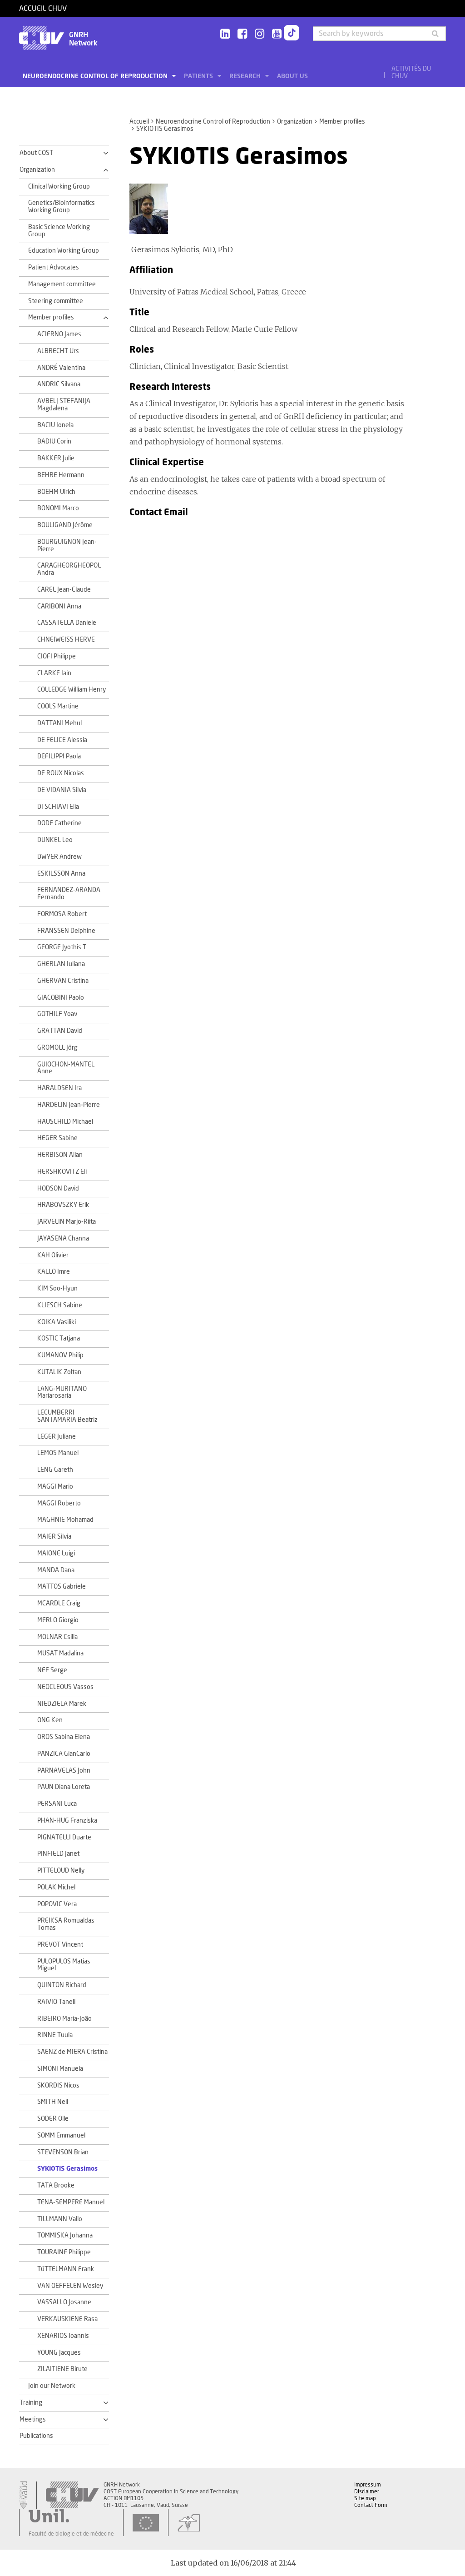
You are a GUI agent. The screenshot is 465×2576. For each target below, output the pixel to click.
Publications (36, 2436)
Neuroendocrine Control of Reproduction (96, 76)
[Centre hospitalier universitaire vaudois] (72, 2495)
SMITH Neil (53, 2102)
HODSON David (58, 1189)
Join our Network (52, 2386)
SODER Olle (53, 2119)
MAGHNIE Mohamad (65, 1520)
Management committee (62, 284)
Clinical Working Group (59, 187)
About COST (36, 153)
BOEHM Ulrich (56, 492)
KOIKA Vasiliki (57, 1322)
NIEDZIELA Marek (62, 1704)
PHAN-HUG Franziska (67, 1821)
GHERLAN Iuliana (61, 964)
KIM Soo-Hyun (57, 1289)
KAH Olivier (53, 1256)
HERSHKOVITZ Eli (62, 1172)
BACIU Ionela (55, 425)
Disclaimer (367, 2491)
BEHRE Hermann (61, 475)
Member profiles (342, 122)
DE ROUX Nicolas (61, 773)
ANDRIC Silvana (59, 384)
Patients (199, 76)
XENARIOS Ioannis (63, 2336)
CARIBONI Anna (59, 607)
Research (246, 76)
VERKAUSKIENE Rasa (67, 2319)
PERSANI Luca (57, 1804)
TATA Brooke (56, 2186)
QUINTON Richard (62, 1985)
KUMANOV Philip (60, 1355)
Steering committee (56, 301)
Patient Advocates (54, 268)
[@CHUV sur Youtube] (277, 34)
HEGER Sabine (57, 1138)
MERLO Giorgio (58, 1620)
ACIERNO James (59, 334)
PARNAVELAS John (64, 1771)
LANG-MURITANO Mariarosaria (62, 1393)
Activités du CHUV (411, 73)
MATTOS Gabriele (62, 1587)
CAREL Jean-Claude (64, 590)
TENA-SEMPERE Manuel (71, 2202)
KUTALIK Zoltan (59, 1372)
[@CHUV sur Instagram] (260, 34)
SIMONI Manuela (60, 2069)
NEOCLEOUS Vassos (65, 1687)
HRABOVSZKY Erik (63, 1205)
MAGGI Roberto (59, 1504)
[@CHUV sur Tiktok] (292, 35)
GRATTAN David (60, 1031)
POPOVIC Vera (57, 1904)
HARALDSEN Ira (59, 1088)
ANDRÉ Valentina (61, 368)
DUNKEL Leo (55, 840)
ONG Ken (50, 1720)
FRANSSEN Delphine (66, 931)
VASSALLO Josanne (64, 2302)
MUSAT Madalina (60, 1654)
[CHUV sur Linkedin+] (225, 34)
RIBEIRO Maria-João (64, 2019)
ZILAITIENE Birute (62, 2369)
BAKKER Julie (56, 458)
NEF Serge (52, 1670)
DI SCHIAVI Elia (58, 807)
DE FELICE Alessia (62, 740)
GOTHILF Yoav (57, 1014)
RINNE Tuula (55, 2035)
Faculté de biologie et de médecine (71, 2534)
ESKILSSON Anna (61, 874)
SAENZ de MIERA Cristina (72, 2052)
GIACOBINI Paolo (61, 998)
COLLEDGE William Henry (72, 690)
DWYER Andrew (59, 857)
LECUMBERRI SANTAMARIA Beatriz (67, 1416)
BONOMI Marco (58, 508)
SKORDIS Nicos (58, 2086)
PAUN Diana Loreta (64, 1787)
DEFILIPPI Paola (59, 757)
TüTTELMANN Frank (66, 2269)
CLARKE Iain (54, 673)
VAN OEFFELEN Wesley (70, 2286)
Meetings (33, 2420)
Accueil (139, 122)
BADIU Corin (54, 442)
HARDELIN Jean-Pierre (69, 1105)
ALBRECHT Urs (58, 351)
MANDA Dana (56, 1570)
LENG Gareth (55, 1470)
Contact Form (371, 2505)
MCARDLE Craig (59, 1604)
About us (292, 76)
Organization (295, 122)
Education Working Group (64, 251)
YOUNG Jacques (59, 2353)
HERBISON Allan (60, 1155)
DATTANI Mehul (59, 723)
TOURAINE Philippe (64, 2252)
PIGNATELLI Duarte (64, 1838)
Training (31, 2403)
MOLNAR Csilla (57, 1637)
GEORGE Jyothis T (62, 947)
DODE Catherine (59, 823)
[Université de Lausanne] (71, 2516)
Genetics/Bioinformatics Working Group (62, 207)
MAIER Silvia (54, 1537)
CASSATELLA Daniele (67, 623)
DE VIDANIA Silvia (62, 790)
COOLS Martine (58, 707)
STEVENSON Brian (63, 2152)
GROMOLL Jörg (57, 1048)
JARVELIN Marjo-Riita (67, 1222)
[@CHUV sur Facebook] (242, 34)
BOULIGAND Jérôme (65, 525)
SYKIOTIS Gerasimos (67, 2169)
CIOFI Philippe (57, 657)
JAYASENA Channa (63, 1239)
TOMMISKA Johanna (65, 2236)
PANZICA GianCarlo (64, 1754)
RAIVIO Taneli (56, 2002)
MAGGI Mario (55, 1487)
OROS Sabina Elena (64, 1737)
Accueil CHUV (43, 9)
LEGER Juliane (57, 1437)
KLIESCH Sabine (60, 1305)
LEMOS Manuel (58, 1453)
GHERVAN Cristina (63, 981)
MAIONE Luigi (56, 1554)
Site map (365, 2498)
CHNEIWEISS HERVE (66, 640)
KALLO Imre (54, 1272)
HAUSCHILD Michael (65, 1122)
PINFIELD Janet (58, 1854)
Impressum (368, 2485)
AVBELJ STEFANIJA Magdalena (64, 405)
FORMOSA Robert (62, 914)
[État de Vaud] (23, 2495)
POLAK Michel (56, 1888)
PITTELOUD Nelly (61, 1871)
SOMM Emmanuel (61, 2136)
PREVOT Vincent (60, 1945)
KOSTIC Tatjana (59, 1339)
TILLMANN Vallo (60, 2219)
